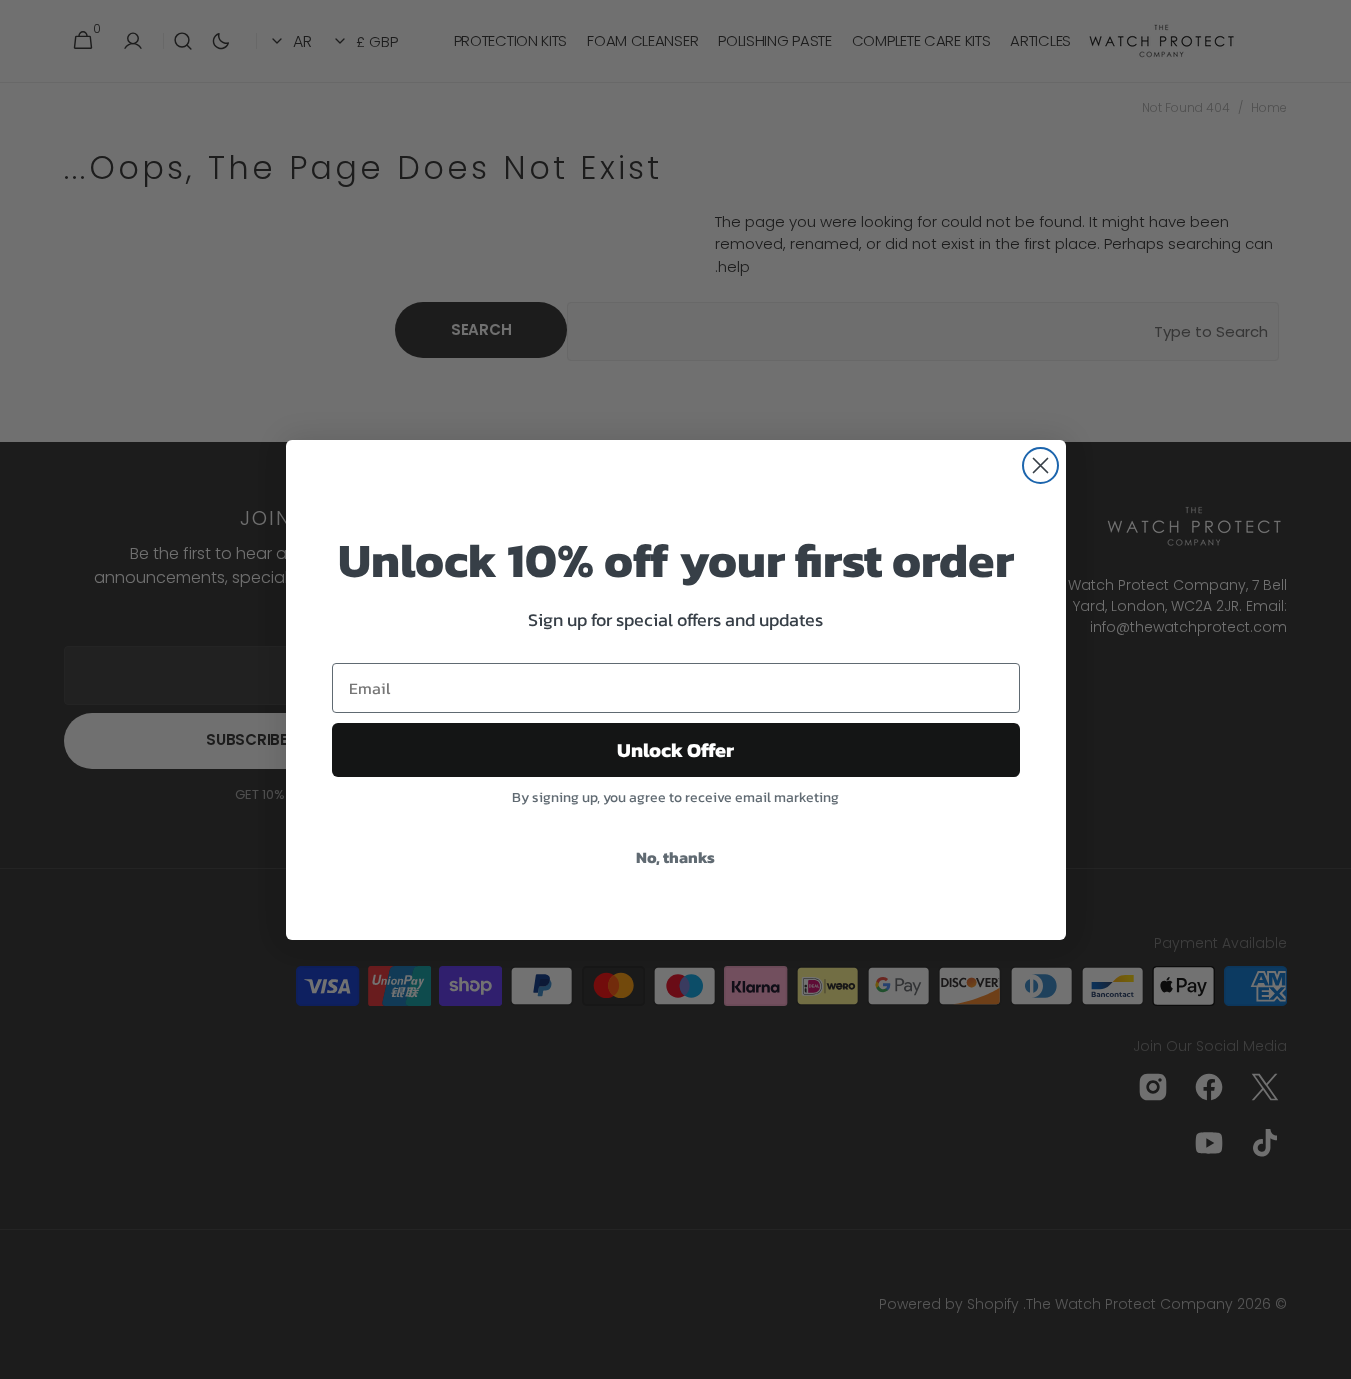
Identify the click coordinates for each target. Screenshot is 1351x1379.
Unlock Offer (675, 750)
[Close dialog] (1040, 465)
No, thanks (675, 857)
